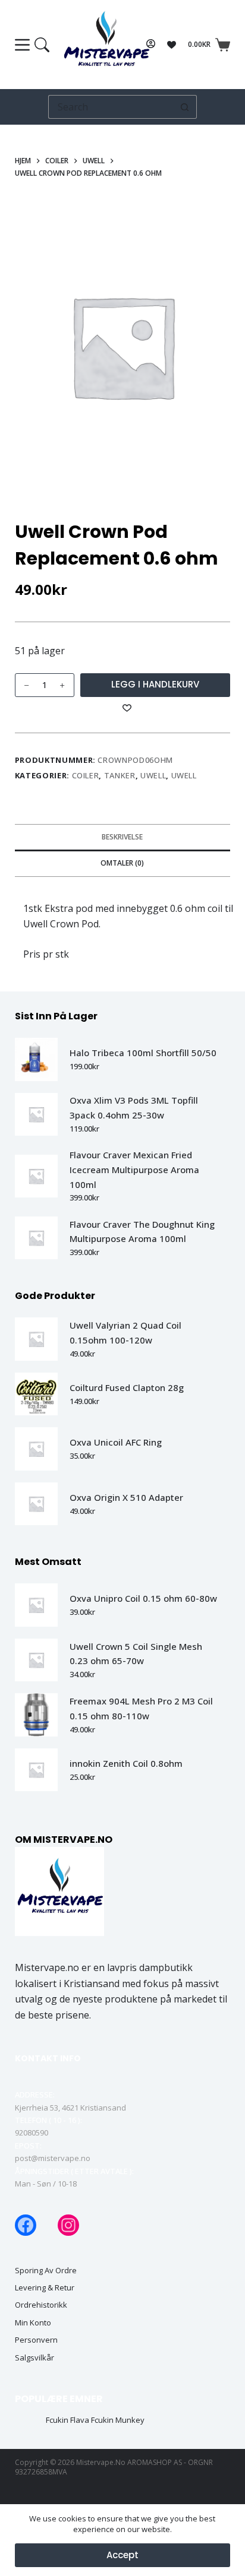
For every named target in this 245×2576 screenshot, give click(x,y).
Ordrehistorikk (41, 2305)
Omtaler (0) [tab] (122, 863)
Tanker (120, 775)
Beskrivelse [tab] (122, 837)
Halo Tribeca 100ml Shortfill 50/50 (143, 1053)
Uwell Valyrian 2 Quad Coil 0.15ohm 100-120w (125, 1333)
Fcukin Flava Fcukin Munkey (95, 2420)
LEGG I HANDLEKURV (155, 684)
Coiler (86, 775)
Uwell (153, 775)
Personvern (36, 2340)
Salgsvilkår (34, 2358)
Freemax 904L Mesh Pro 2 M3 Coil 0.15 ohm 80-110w (141, 1708)
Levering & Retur (45, 2288)
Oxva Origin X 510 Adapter (126, 1497)
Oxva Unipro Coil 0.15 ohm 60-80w (143, 1598)
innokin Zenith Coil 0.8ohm (126, 1763)
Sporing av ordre (46, 2271)
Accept (122, 2555)
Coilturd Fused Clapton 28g (127, 1387)
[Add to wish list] (127, 707)
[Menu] (32, 45)
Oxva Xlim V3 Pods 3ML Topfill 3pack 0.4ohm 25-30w (134, 1108)
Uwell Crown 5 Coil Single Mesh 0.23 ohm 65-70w (136, 1654)
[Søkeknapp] (185, 107)
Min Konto (33, 2323)
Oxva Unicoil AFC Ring (116, 1442)
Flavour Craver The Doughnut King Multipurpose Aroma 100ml (142, 1232)
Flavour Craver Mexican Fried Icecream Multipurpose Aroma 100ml (134, 1170)
